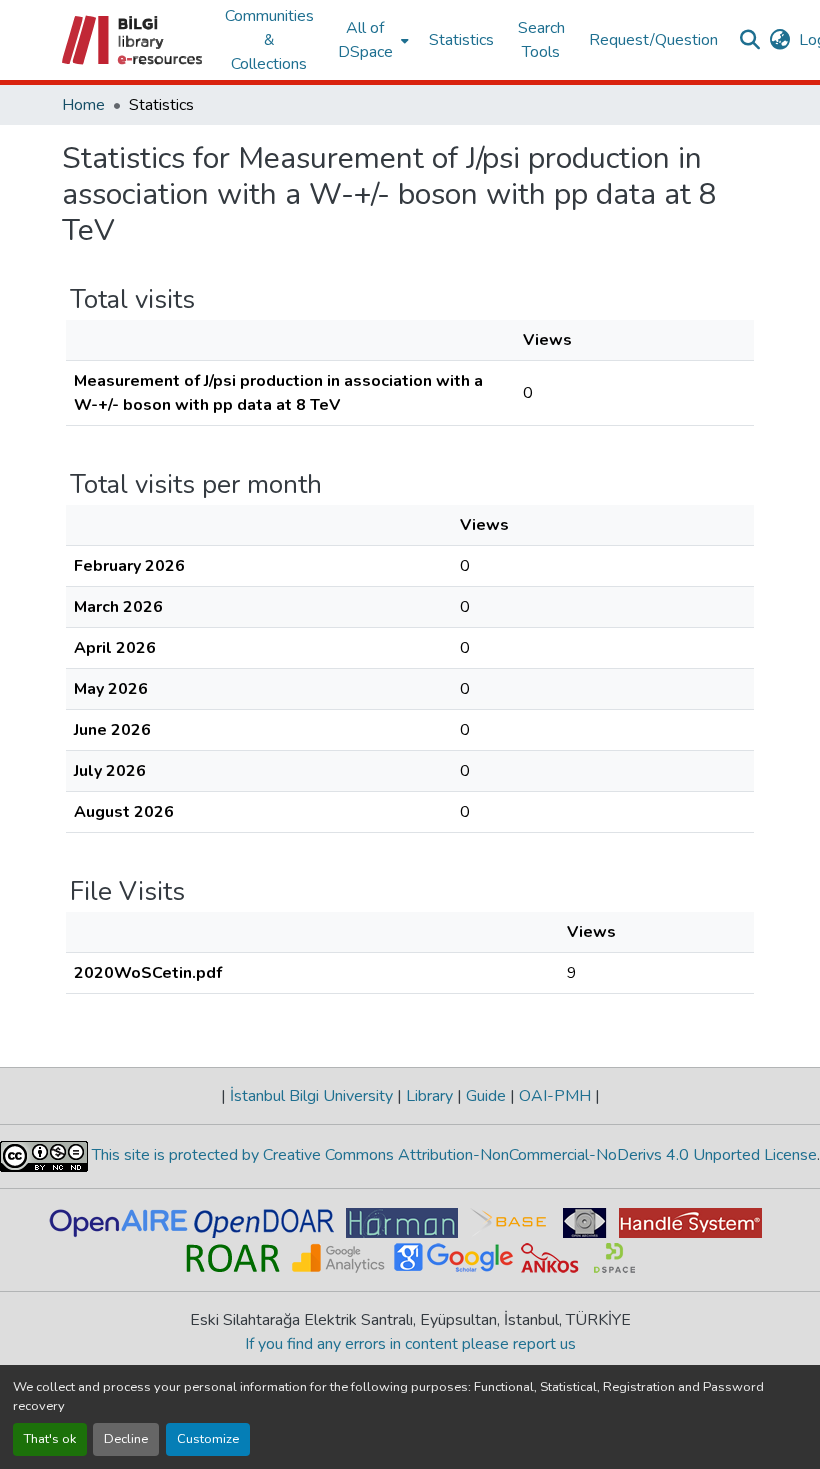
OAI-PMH (555, 1096)
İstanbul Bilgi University (311, 1096)
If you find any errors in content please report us (410, 1344)
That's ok (50, 1439)
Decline (126, 1439)
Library (429, 1096)
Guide (486, 1096)
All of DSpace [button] (365, 40)
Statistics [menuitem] (461, 40)
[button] (133, 40)
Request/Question (653, 40)
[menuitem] (371, 40)
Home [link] (83, 105)
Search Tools (541, 40)
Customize (208, 1439)
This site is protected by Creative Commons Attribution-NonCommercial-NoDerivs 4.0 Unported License (452, 1155)
